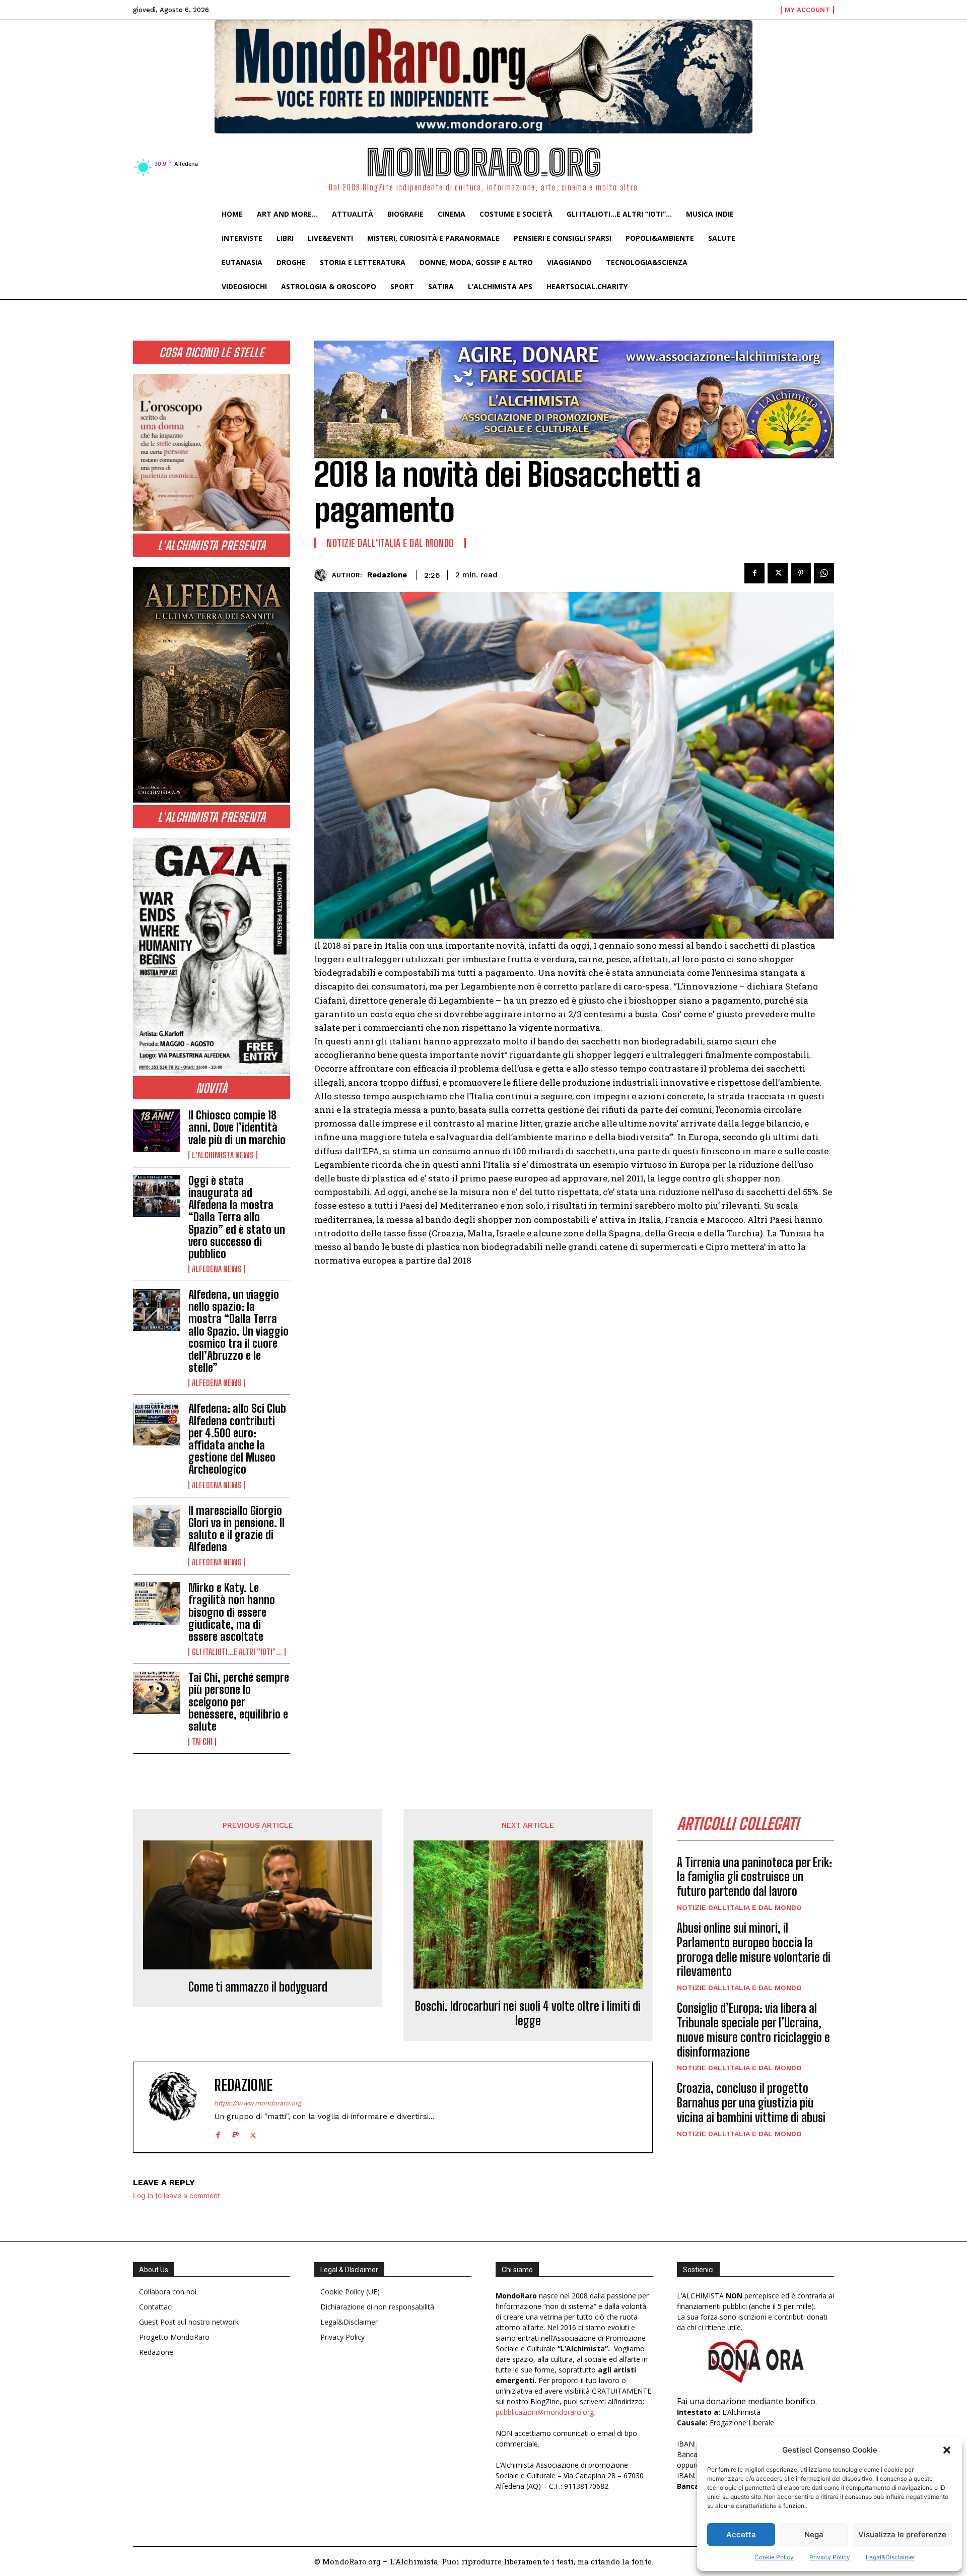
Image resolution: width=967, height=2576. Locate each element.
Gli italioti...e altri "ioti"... (237, 1652)
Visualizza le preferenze (902, 2534)
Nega (814, 2534)
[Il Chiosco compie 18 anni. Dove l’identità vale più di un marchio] (157, 1131)
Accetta (741, 2534)
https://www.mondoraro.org (258, 2103)
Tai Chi (202, 1742)
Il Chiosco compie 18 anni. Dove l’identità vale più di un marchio (237, 1127)
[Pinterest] (801, 573)
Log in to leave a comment (177, 2195)
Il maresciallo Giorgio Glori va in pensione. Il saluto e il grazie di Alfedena (236, 1529)
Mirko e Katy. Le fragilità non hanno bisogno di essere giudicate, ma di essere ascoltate (232, 1612)
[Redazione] (323, 575)
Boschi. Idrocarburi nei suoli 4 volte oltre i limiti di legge (528, 2013)
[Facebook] (754, 573)
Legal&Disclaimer (890, 2557)
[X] (778, 573)
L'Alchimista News (223, 1155)
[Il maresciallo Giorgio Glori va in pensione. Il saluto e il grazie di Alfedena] (157, 1526)
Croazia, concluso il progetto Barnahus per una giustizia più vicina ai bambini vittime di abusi (751, 2103)
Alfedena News (217, 1269)
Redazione (387, 575)
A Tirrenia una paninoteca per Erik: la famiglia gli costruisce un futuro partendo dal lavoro (754, 1877)
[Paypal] (235, 2133)
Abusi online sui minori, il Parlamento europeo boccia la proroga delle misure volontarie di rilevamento (754, 1950)
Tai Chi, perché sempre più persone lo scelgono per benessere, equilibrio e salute (239, 1702)
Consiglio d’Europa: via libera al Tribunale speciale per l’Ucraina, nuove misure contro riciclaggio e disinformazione (753, 2030)
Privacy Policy (830, 2557)
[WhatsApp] (824, 573)
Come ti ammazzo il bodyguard (258, 1987)
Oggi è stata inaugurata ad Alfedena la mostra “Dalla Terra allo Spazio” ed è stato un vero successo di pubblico (237, 1217)
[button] (947, 2450)
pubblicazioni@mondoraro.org (545, 2412)
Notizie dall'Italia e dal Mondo (390, 543)
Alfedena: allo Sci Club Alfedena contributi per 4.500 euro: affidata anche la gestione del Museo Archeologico (237, 1439)
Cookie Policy (774, 2557)
